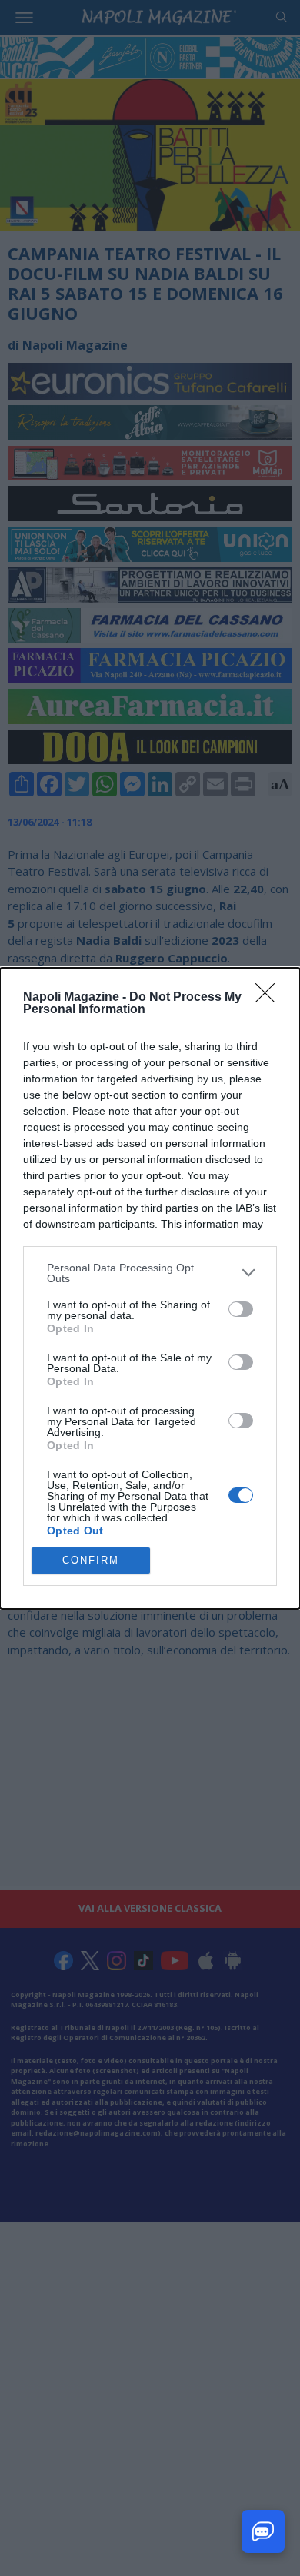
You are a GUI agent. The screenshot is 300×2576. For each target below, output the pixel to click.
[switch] (241, 1309)
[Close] (270, 998)
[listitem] (150, 1273)
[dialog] (150, 1288)
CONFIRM (91, 1560)
